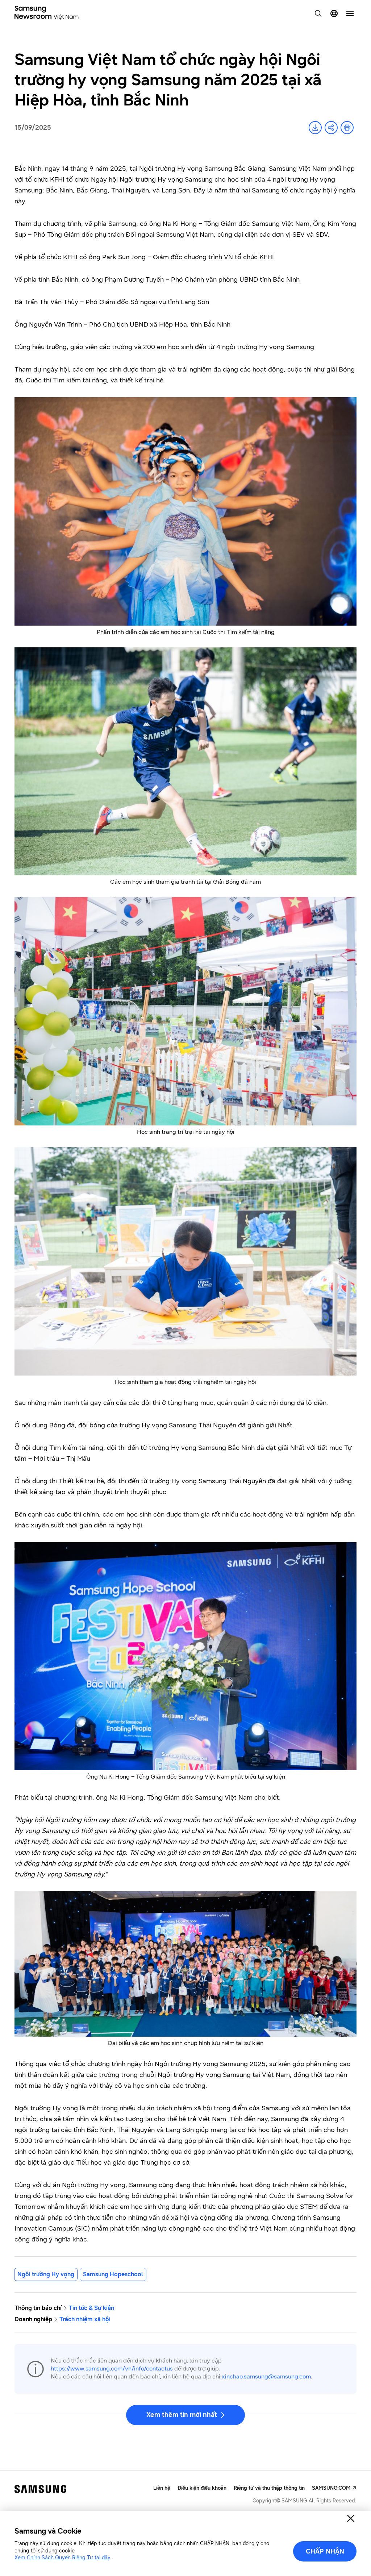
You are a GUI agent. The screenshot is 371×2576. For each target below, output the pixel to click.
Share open (331, 128)
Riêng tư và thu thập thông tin (269, 2488)
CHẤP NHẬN (325, 2551)
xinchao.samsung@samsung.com (266, 2376)
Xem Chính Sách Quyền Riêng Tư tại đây (62, 2558)
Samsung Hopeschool (113, 2274)
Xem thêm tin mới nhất (182, 2415)
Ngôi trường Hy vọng (46, 2274)
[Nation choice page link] (334, 13)
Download (315, 128)
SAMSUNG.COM (331, 2488)
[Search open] (318, 13)
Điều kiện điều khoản (202, 2488)
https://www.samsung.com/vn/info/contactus (112, 2368)
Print (347, 128)
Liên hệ (162, 2488)
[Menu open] (350, 13)
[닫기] (351, 2518)
